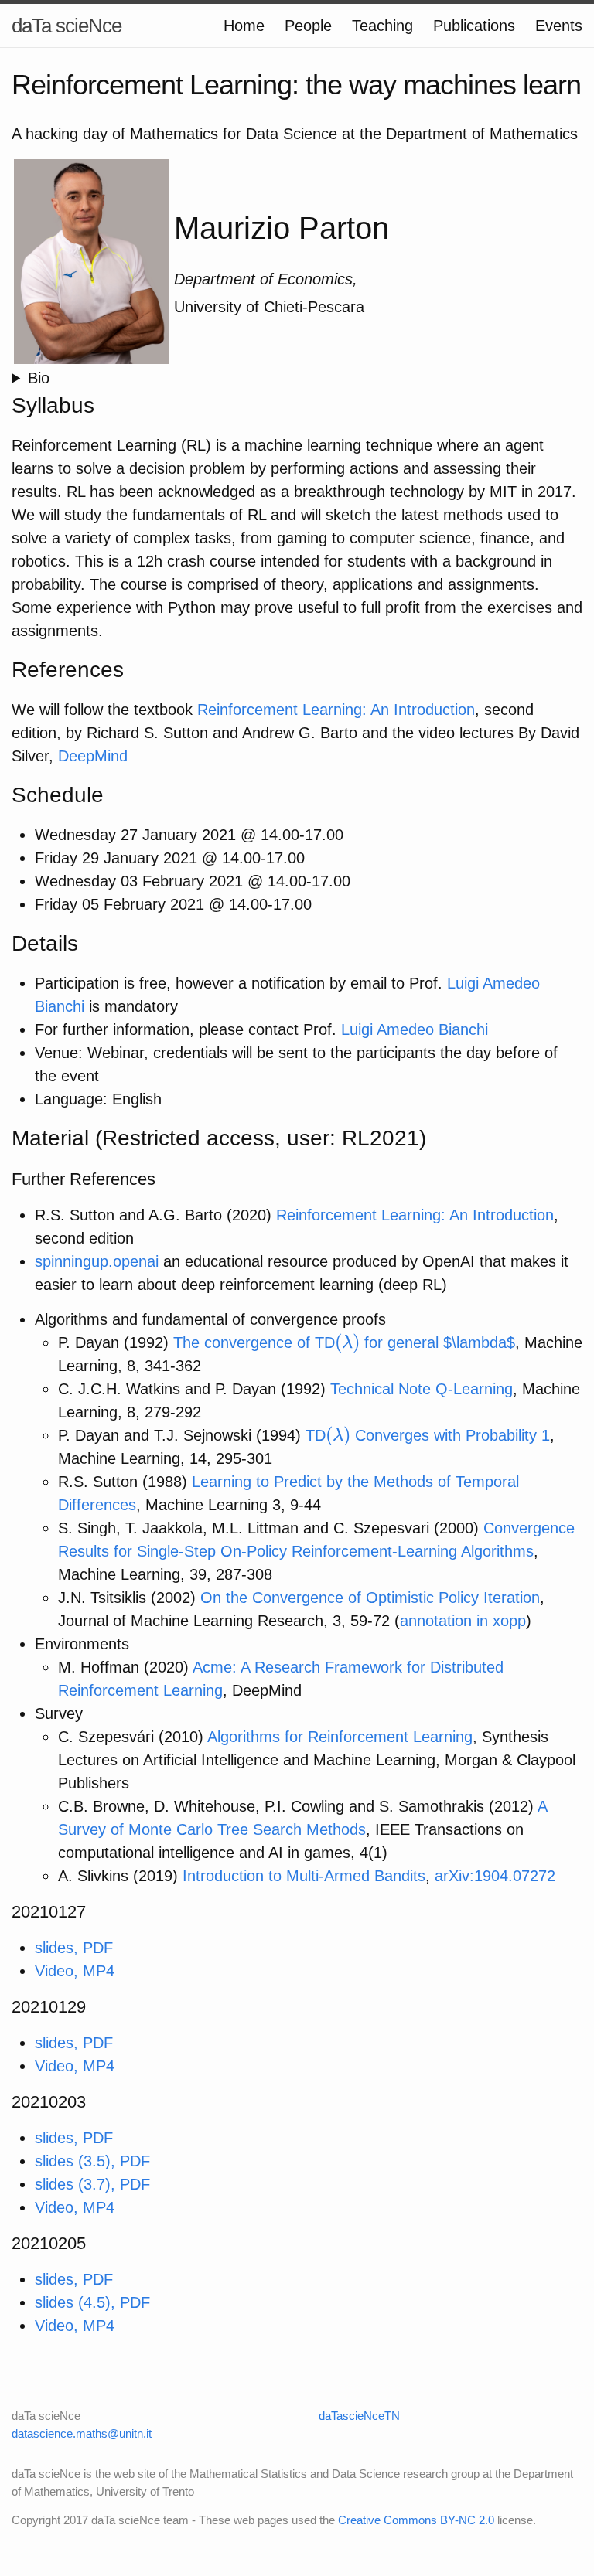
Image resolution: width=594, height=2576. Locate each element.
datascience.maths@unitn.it (82, 2433)
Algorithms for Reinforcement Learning (340, 1737)
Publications (474, 26)
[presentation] (347, 1342)
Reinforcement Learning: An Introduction (336, 710)
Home (244, 26)
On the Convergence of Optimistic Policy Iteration (370, 1598)
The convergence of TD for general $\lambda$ (344, 1342)
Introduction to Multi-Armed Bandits (304, 1876)
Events (559, 26)
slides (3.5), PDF (92, 2161)
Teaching (382, 26)
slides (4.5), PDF (92, 2302)
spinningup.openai (97, 1261)
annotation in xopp (463, 1621)
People (308, 26)
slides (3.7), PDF (92, 2184)
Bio (39, 378)
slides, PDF (74, 1948)
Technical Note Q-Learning (422, 1389)
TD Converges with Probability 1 (428, 1435)
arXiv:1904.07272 (495, 1876)
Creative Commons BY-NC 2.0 (416, 2520)
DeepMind (93, 756)
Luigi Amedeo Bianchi (415, 1029)
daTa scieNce (67, 26)
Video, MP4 (75, 1971)
